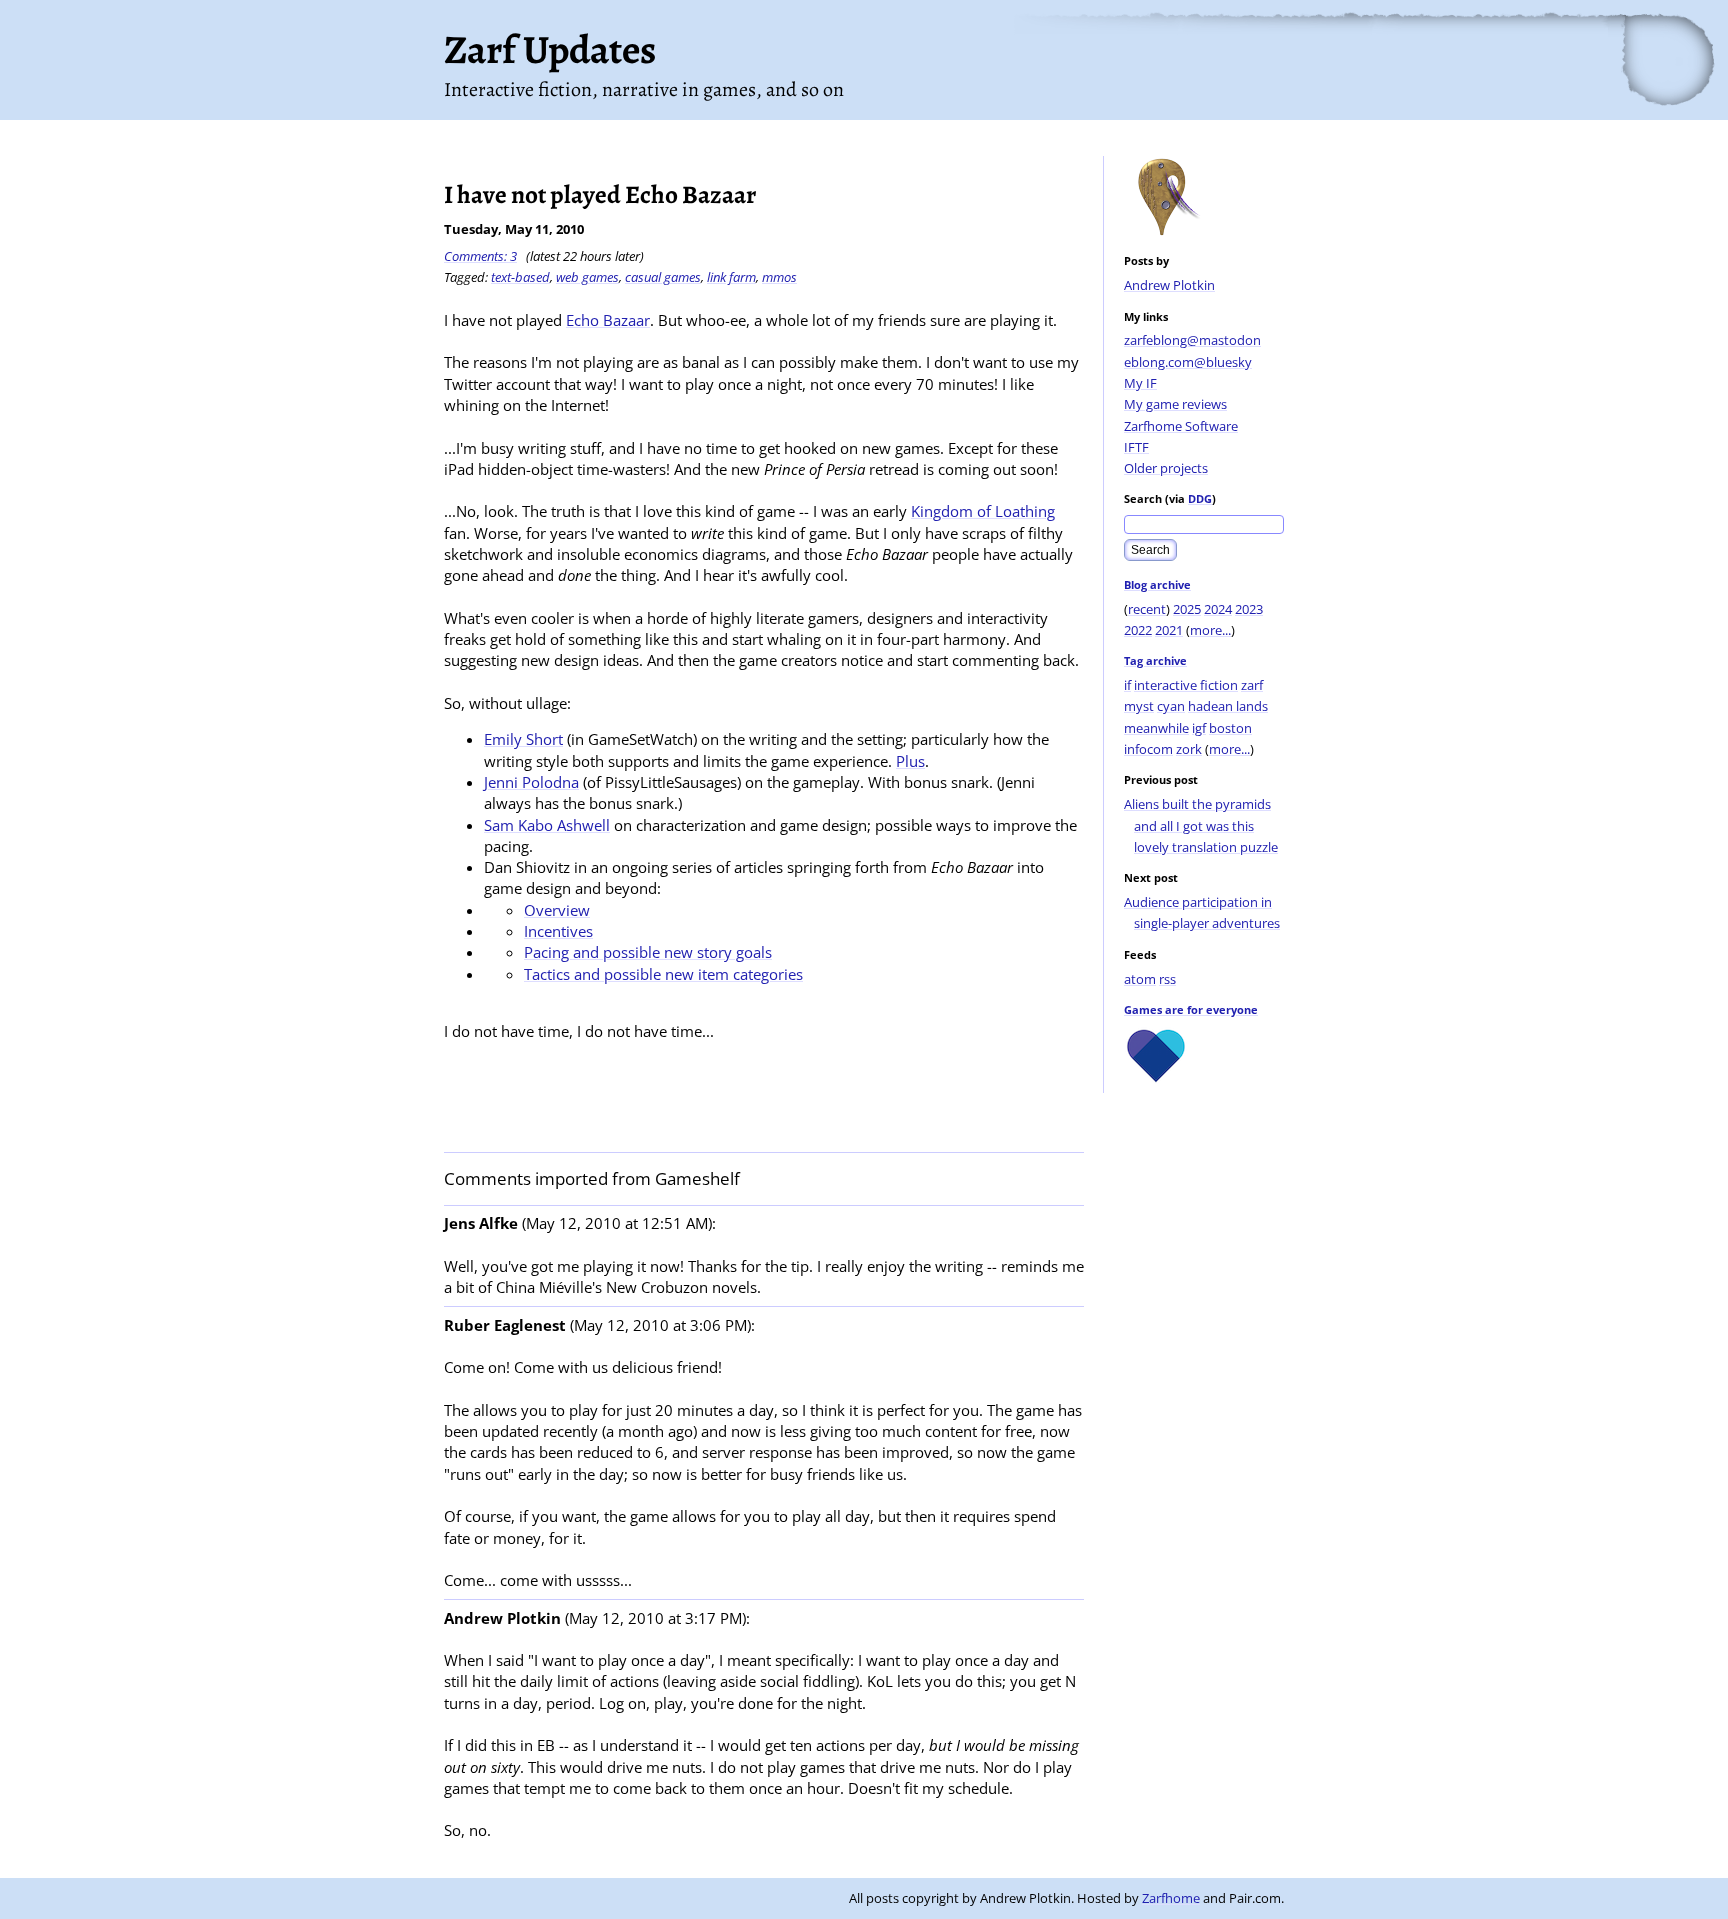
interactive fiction (1186, 685)
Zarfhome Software (1181, 426)
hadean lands (1228, 706)
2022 (1138, 630)
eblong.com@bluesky (1188, 362)
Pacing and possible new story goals (648, 952)
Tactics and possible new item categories (663, 974)
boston (1230, 728)
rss (1167, 979)
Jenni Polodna (531, 782)
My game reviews (1175, 404)
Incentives (558, 931)
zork (1189, 749)
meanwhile (1156, 728)
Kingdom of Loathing (983, 511)
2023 (1249, 609)
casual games (663, 277)
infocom (1148, 749)
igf (1199, 728)
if (1127, 685)
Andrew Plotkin (1169, 285)
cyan (1171, 706)
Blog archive (1157, 584)
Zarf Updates (550, 49)
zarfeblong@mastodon (1192, 340)
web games (587, 277)
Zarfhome (1171, 1898)
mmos (779, 277)
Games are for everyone (1191, 1009)
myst (1139, 706)
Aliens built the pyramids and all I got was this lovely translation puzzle (1201, 825)
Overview (557, 910)
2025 (1187, 609)
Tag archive (1155, 660)
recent (1147, 609)
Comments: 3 (480, 256)
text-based (520, 277)
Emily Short (523, 739)
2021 (1169, 630)
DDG (1200, 498)
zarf (1252, 685)
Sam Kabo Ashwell (547, 825)
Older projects (1166, 468)
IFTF (1136, 447)
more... (1210, 630)
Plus (910, 761)
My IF (1140, 383)
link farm (731, 277)
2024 (1218, 609)
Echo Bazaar (608, 320)
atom (1140, 979)
